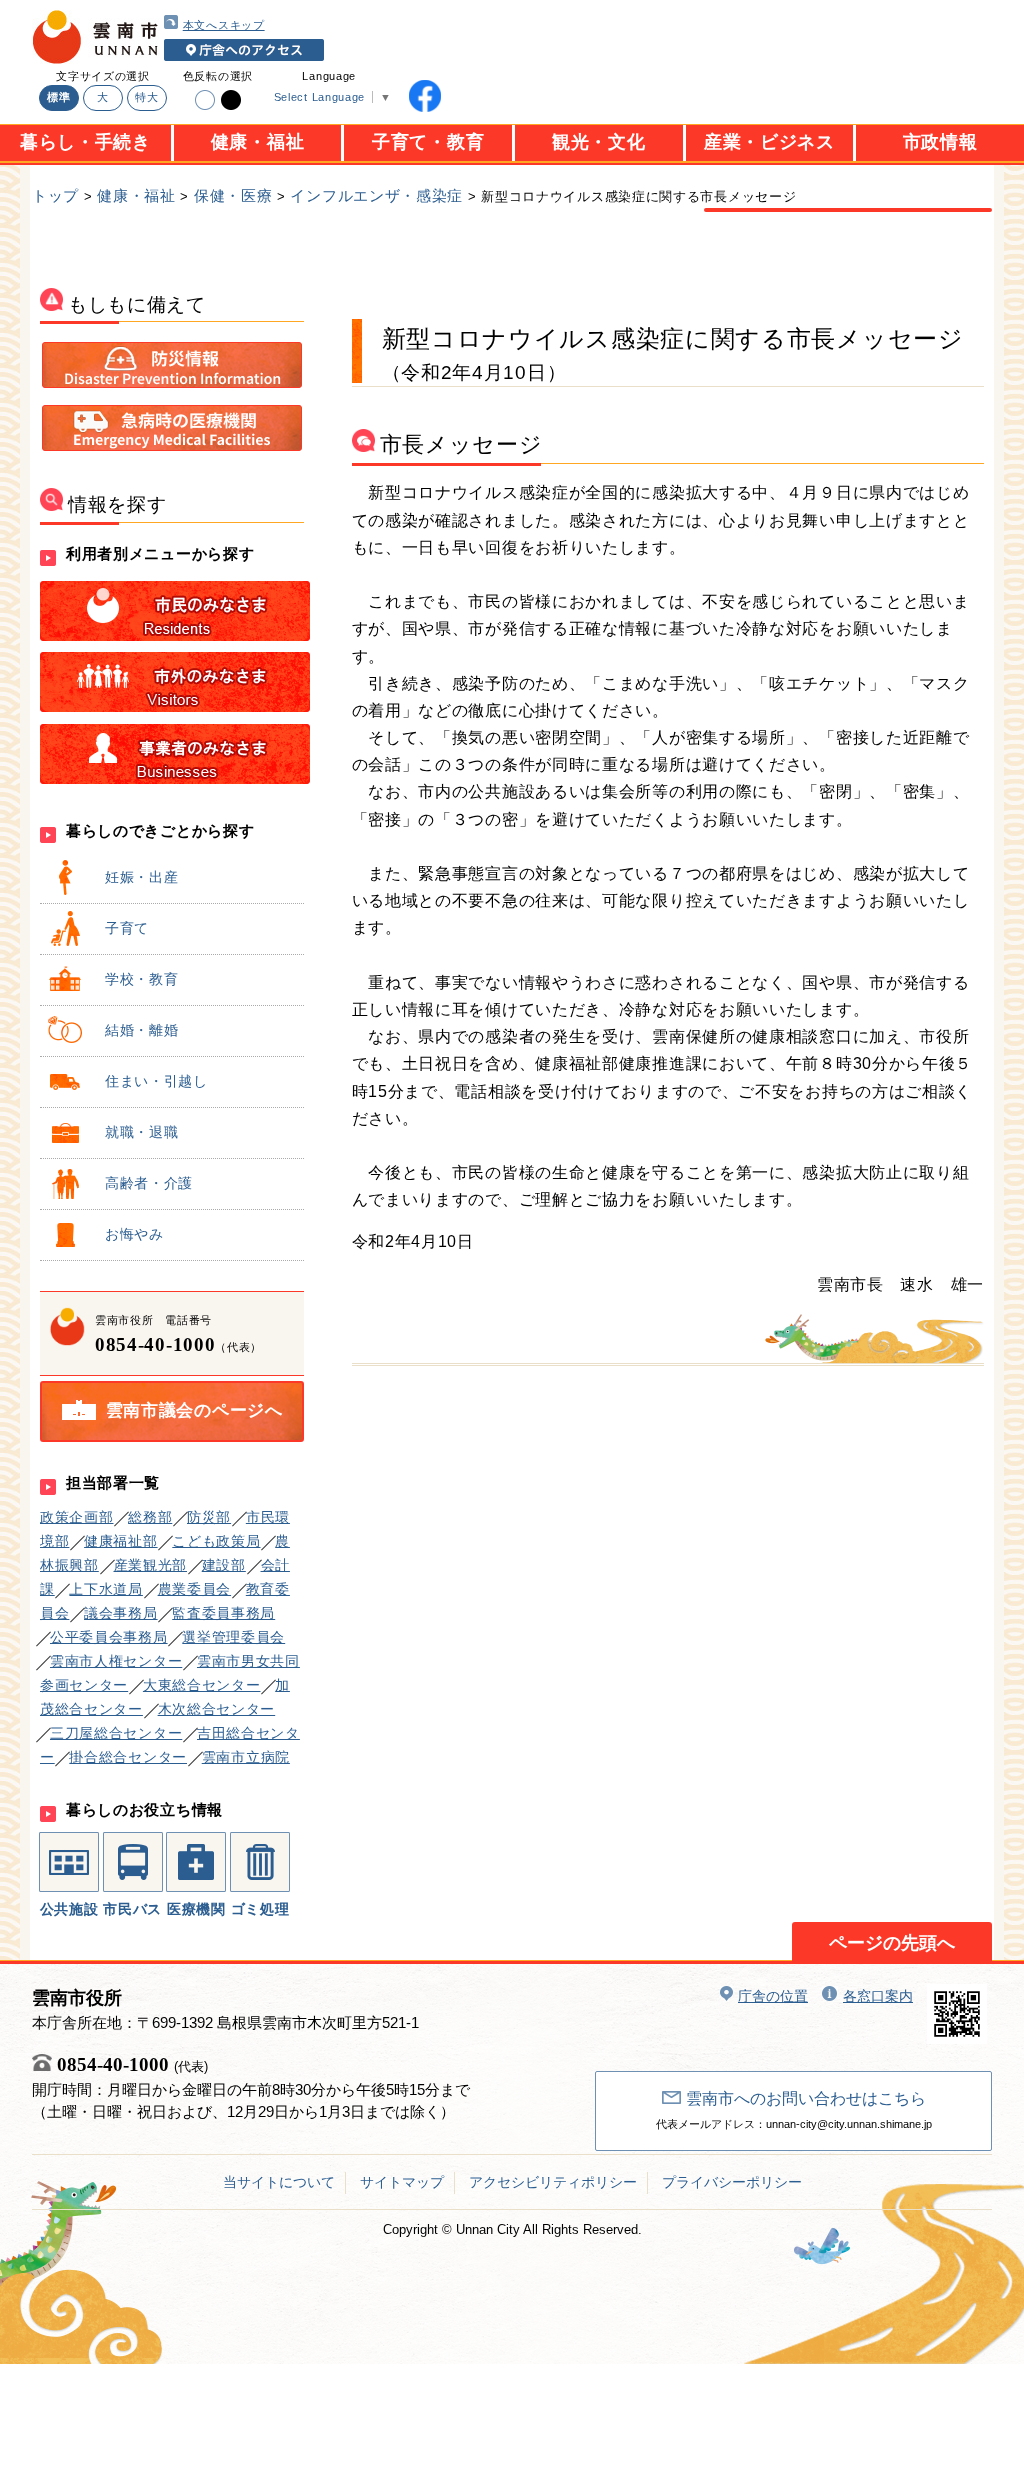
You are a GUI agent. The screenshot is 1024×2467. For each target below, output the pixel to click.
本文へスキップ (224, 25)
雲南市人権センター (116, 1661)
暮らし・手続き (85, 142)
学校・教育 (142, 979)
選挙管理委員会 (233, 1637)
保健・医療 (233, 195)
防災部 (209, 1517)
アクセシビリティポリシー (553, 2182)
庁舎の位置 (773, 1996)
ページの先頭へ (892, 1943)
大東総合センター (202, 1685)
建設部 (224, 1565)
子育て (127, 928)
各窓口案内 (878, 1996)
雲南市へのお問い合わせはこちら (806, 2098)
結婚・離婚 (142, 1030)
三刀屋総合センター (116, 1733)
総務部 (150, 1517)
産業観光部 (151, 1565)
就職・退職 (142, 1132)
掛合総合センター (128, 1757)
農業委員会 (195, 1589)
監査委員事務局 (223, 1613)
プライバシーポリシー (732, 2182)
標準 (58, 97)
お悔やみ (134, 1234)
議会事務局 (121, 1613)
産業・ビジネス (769, 142)
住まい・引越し (156, 1081)
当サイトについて (279, 2182)
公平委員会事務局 (109, 1637)
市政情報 (940, 142)
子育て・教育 (428, 142)
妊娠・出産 (142, 877)
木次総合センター (217, 1709)
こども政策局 (216, 1541)
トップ (55, 195)
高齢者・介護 (149, 1183)
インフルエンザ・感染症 (376, 195)
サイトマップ (402, 2182)
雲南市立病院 (246, 1757)
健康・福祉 (258, 142)
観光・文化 (599, 142)
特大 (146, 97)
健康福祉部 (121, 1541)
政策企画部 (77, 1517)
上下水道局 (106, 1589)
